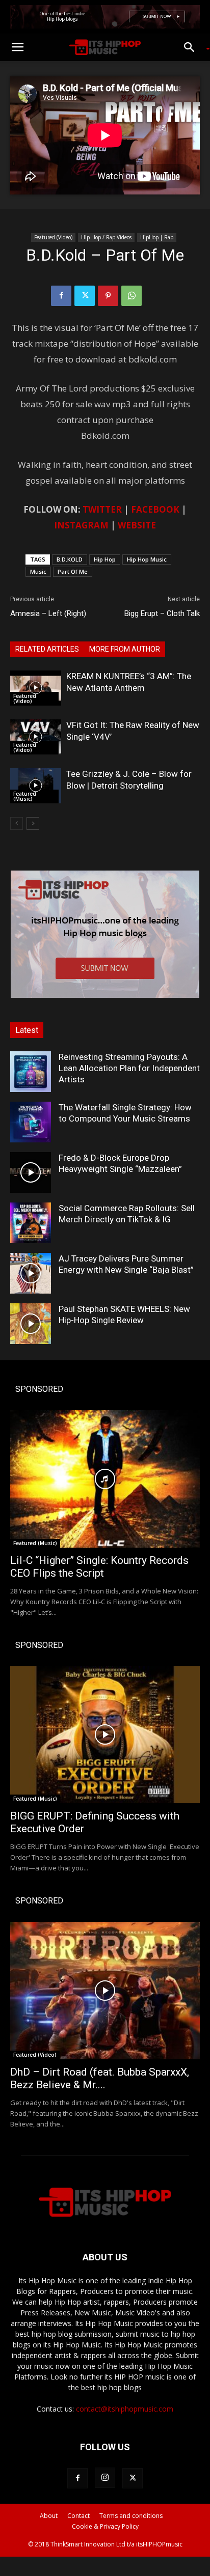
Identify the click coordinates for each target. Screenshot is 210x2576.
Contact (78, 2516)
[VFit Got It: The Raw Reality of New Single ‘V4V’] (36, 737)
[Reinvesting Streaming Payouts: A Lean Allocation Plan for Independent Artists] (31, 1072)
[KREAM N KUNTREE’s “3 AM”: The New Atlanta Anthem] (36, 688)
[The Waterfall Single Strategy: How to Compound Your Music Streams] (31, 1122)
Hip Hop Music (147, 559)
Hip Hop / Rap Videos (106, 237)
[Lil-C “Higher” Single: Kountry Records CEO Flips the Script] (105, 1479)
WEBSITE (137, 525)
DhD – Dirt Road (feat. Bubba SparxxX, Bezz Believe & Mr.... (100, 2078)
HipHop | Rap (157, 237)
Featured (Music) (25, 796)
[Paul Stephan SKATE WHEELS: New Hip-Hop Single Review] (31, 1324)
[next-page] (33, 823)
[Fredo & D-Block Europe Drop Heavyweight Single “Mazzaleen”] (31, 1172)
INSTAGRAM (81, 525)
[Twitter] (85, 296)
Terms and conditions (131, 2516)
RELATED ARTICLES (47, 649)
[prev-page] (17, 823)
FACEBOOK (155, 509)
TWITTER (102, 509)
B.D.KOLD (70, 559)
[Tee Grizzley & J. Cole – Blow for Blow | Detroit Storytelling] (36, 786)
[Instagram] (105, 2478)
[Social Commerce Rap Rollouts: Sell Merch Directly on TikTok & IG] (31, 1223)
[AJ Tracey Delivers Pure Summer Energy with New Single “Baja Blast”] (31, 1273)
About (49, 2516)
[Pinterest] (108, 296)
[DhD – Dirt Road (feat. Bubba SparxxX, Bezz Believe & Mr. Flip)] (105, 1991)
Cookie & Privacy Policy (105, 2526)
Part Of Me (73, 571)
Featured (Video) (53, 237)
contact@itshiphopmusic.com (125, 2409)
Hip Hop (105, 559)
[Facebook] (61, 296)
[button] (17, 47)
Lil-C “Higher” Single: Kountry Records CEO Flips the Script (99, 1567)
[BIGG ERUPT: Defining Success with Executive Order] (105, 1735)
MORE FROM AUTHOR (125, 649)
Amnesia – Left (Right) (48, 613)
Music (38, 571)
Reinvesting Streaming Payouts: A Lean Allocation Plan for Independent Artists (129, 1068)
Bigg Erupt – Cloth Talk (162, 613)
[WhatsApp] (132, 296)
